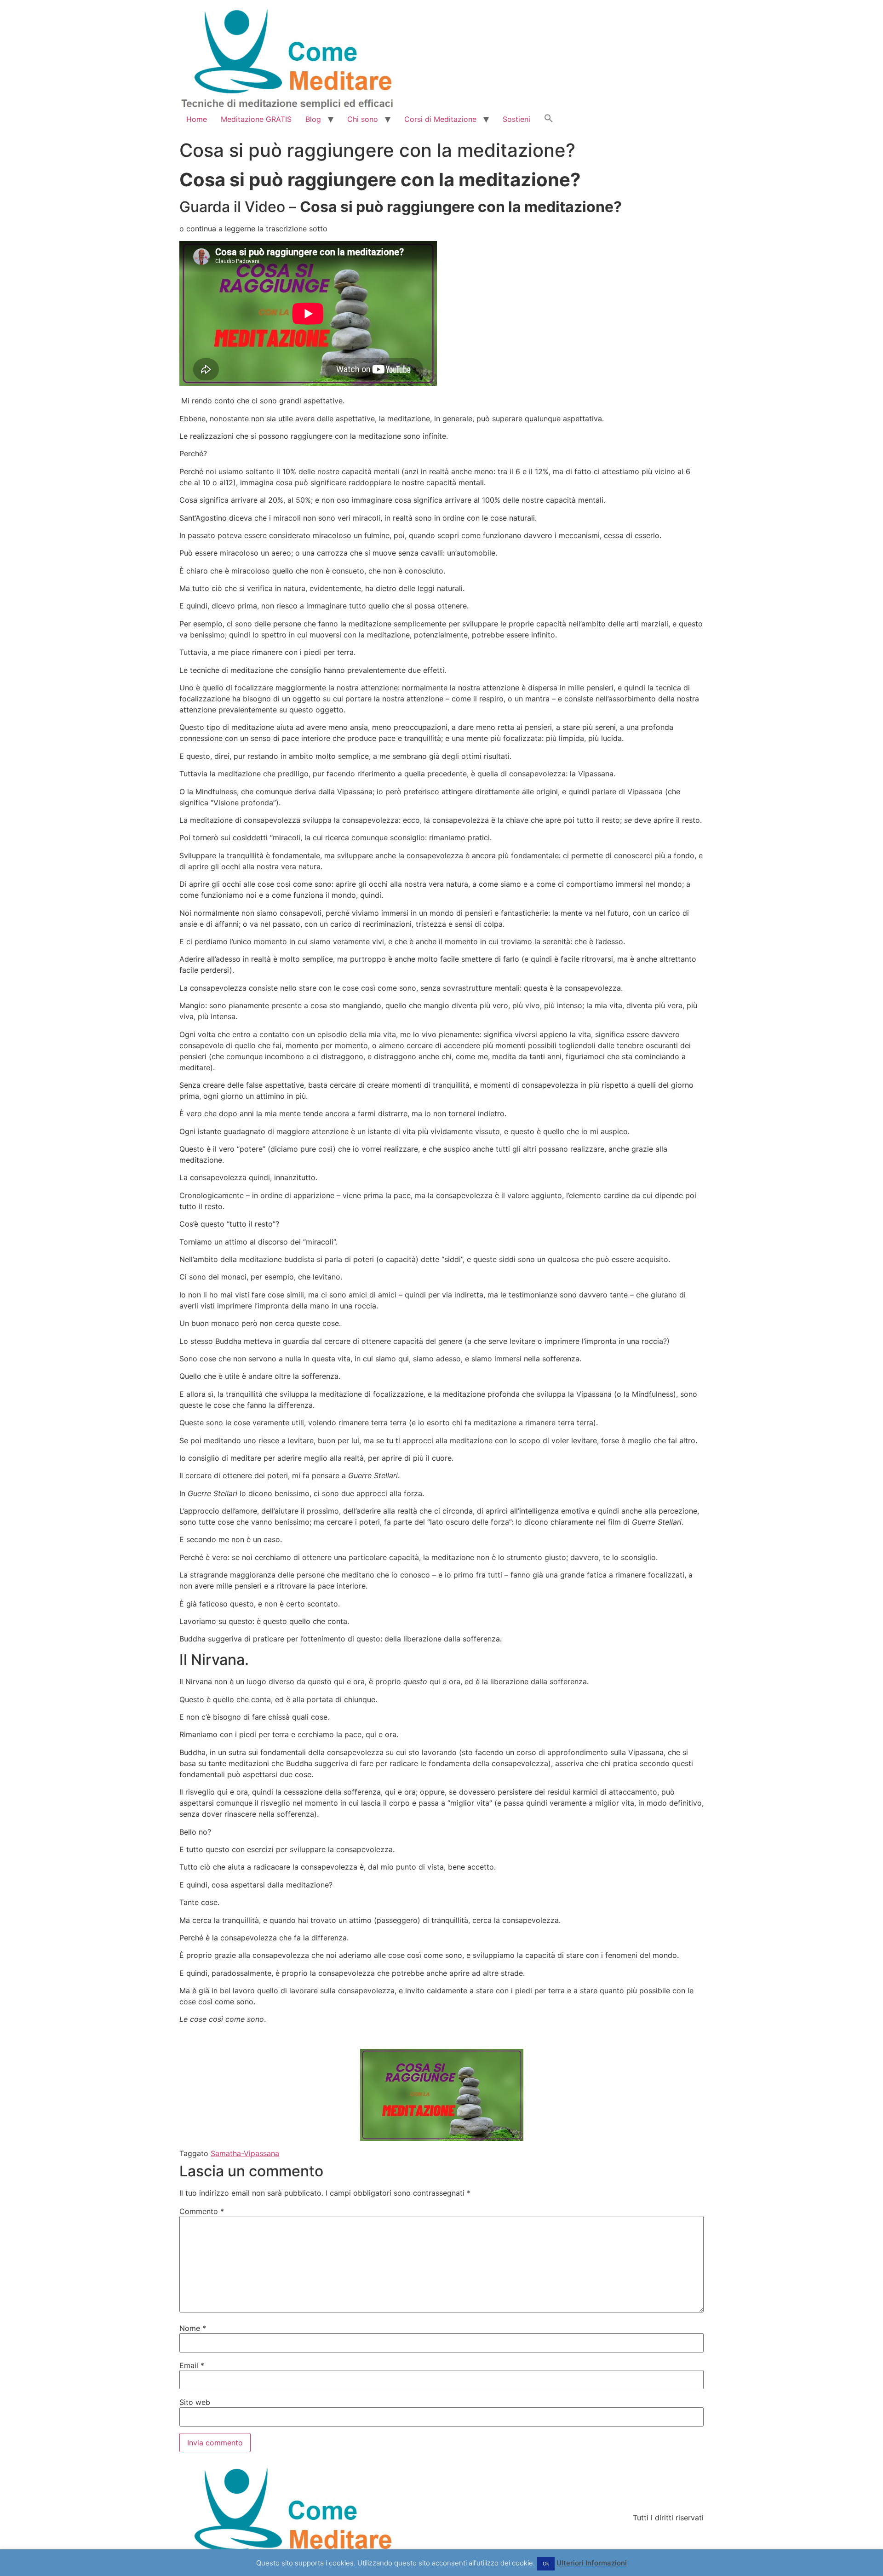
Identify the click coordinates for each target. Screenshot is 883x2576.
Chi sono (363, 119)
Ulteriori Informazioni (592, 2563)
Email (192, 2365)
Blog (313, 119)
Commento (202, 2211)
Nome (193, 2328)
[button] (549, 119)
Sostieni (516, 119)
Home (197, 119)
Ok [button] (546, 2564)
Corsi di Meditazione (440, 119)
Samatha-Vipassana (245, 2153)
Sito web (195, 2402)
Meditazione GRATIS (256, 119)
